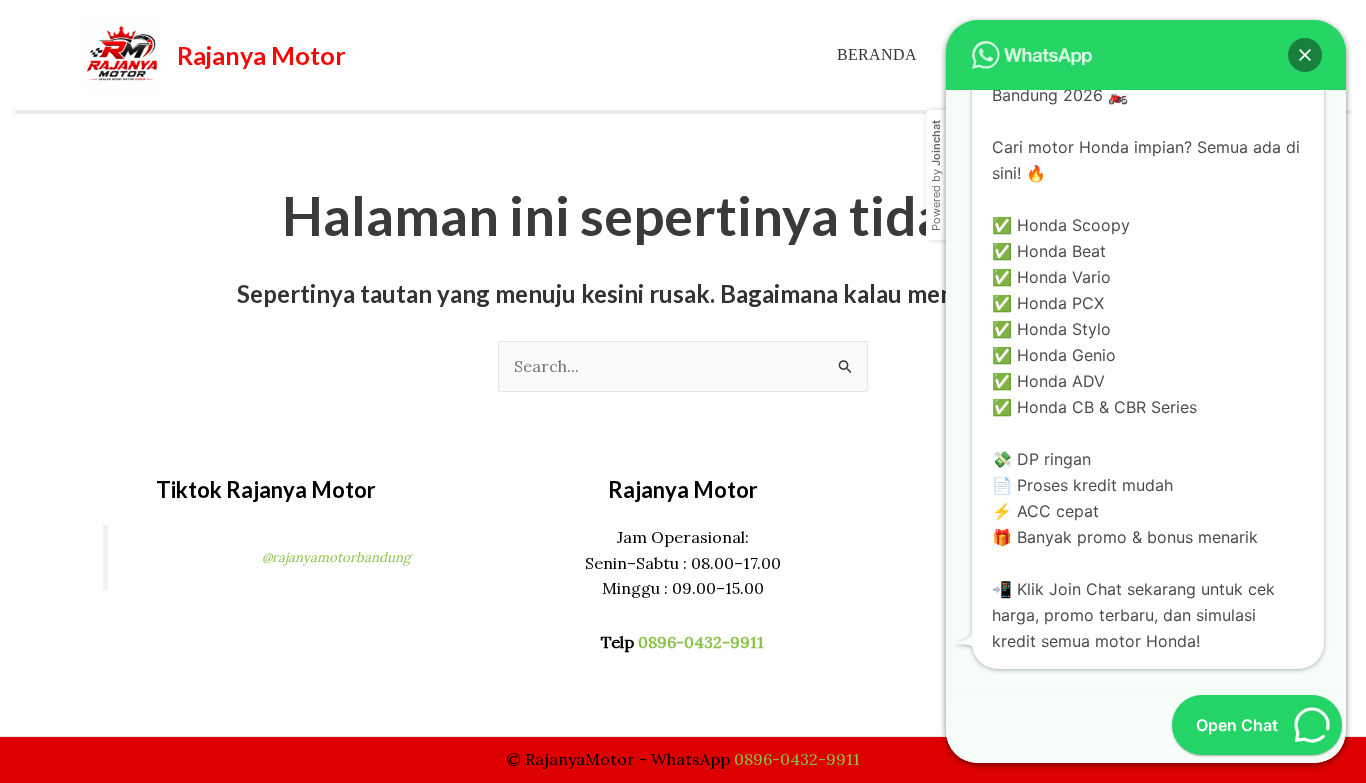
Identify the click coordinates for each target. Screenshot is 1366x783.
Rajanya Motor (261, 55)
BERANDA (877, 54)
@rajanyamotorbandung (336, 557)
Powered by (936, 175)
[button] (1305, 55)
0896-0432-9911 (701, 642)
